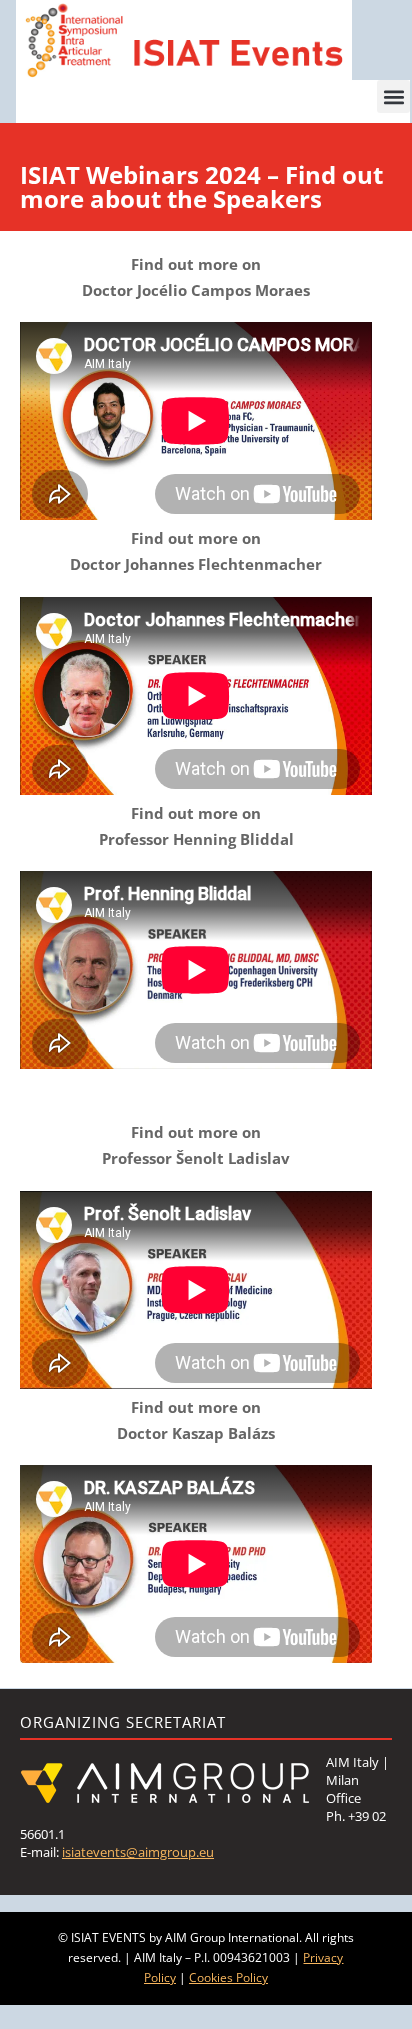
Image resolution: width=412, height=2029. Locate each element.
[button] (393, 96)
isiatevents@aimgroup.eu (138, 1852)
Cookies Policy (228, 1977)
